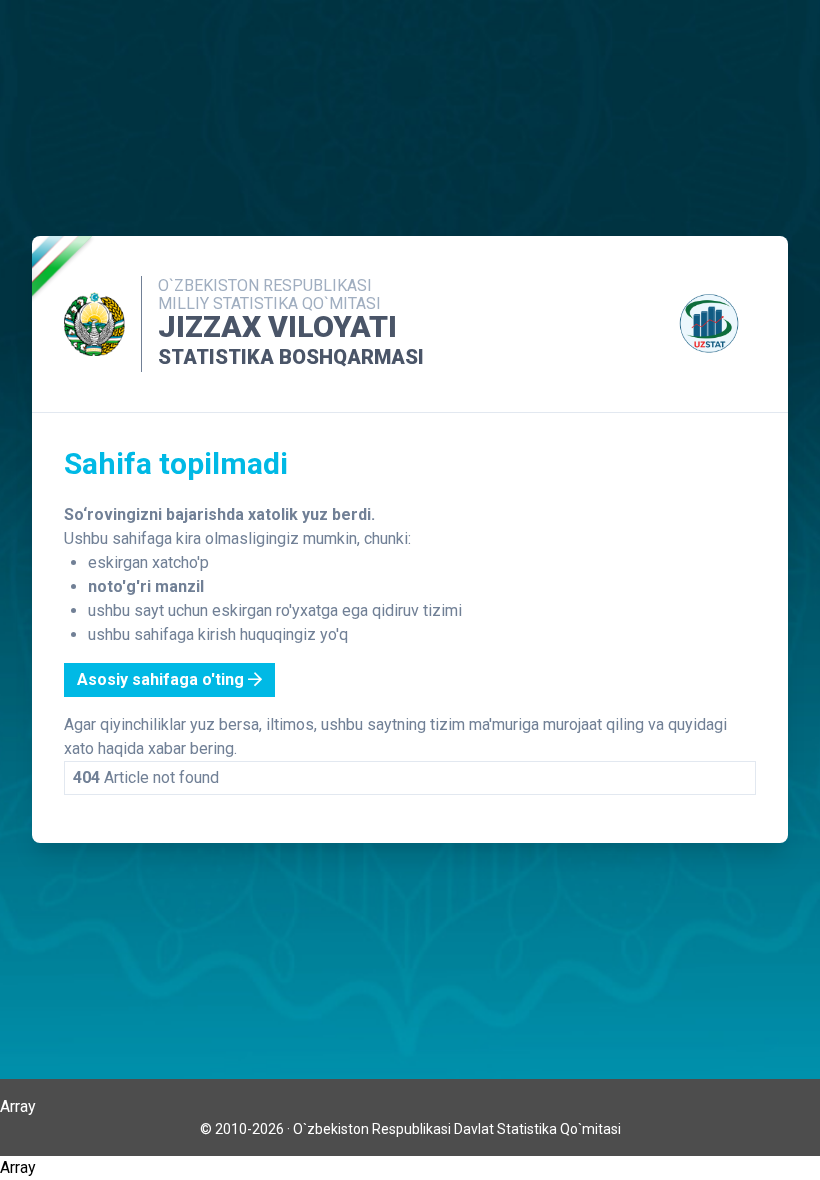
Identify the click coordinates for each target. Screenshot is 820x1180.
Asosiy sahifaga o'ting (162, 679)
